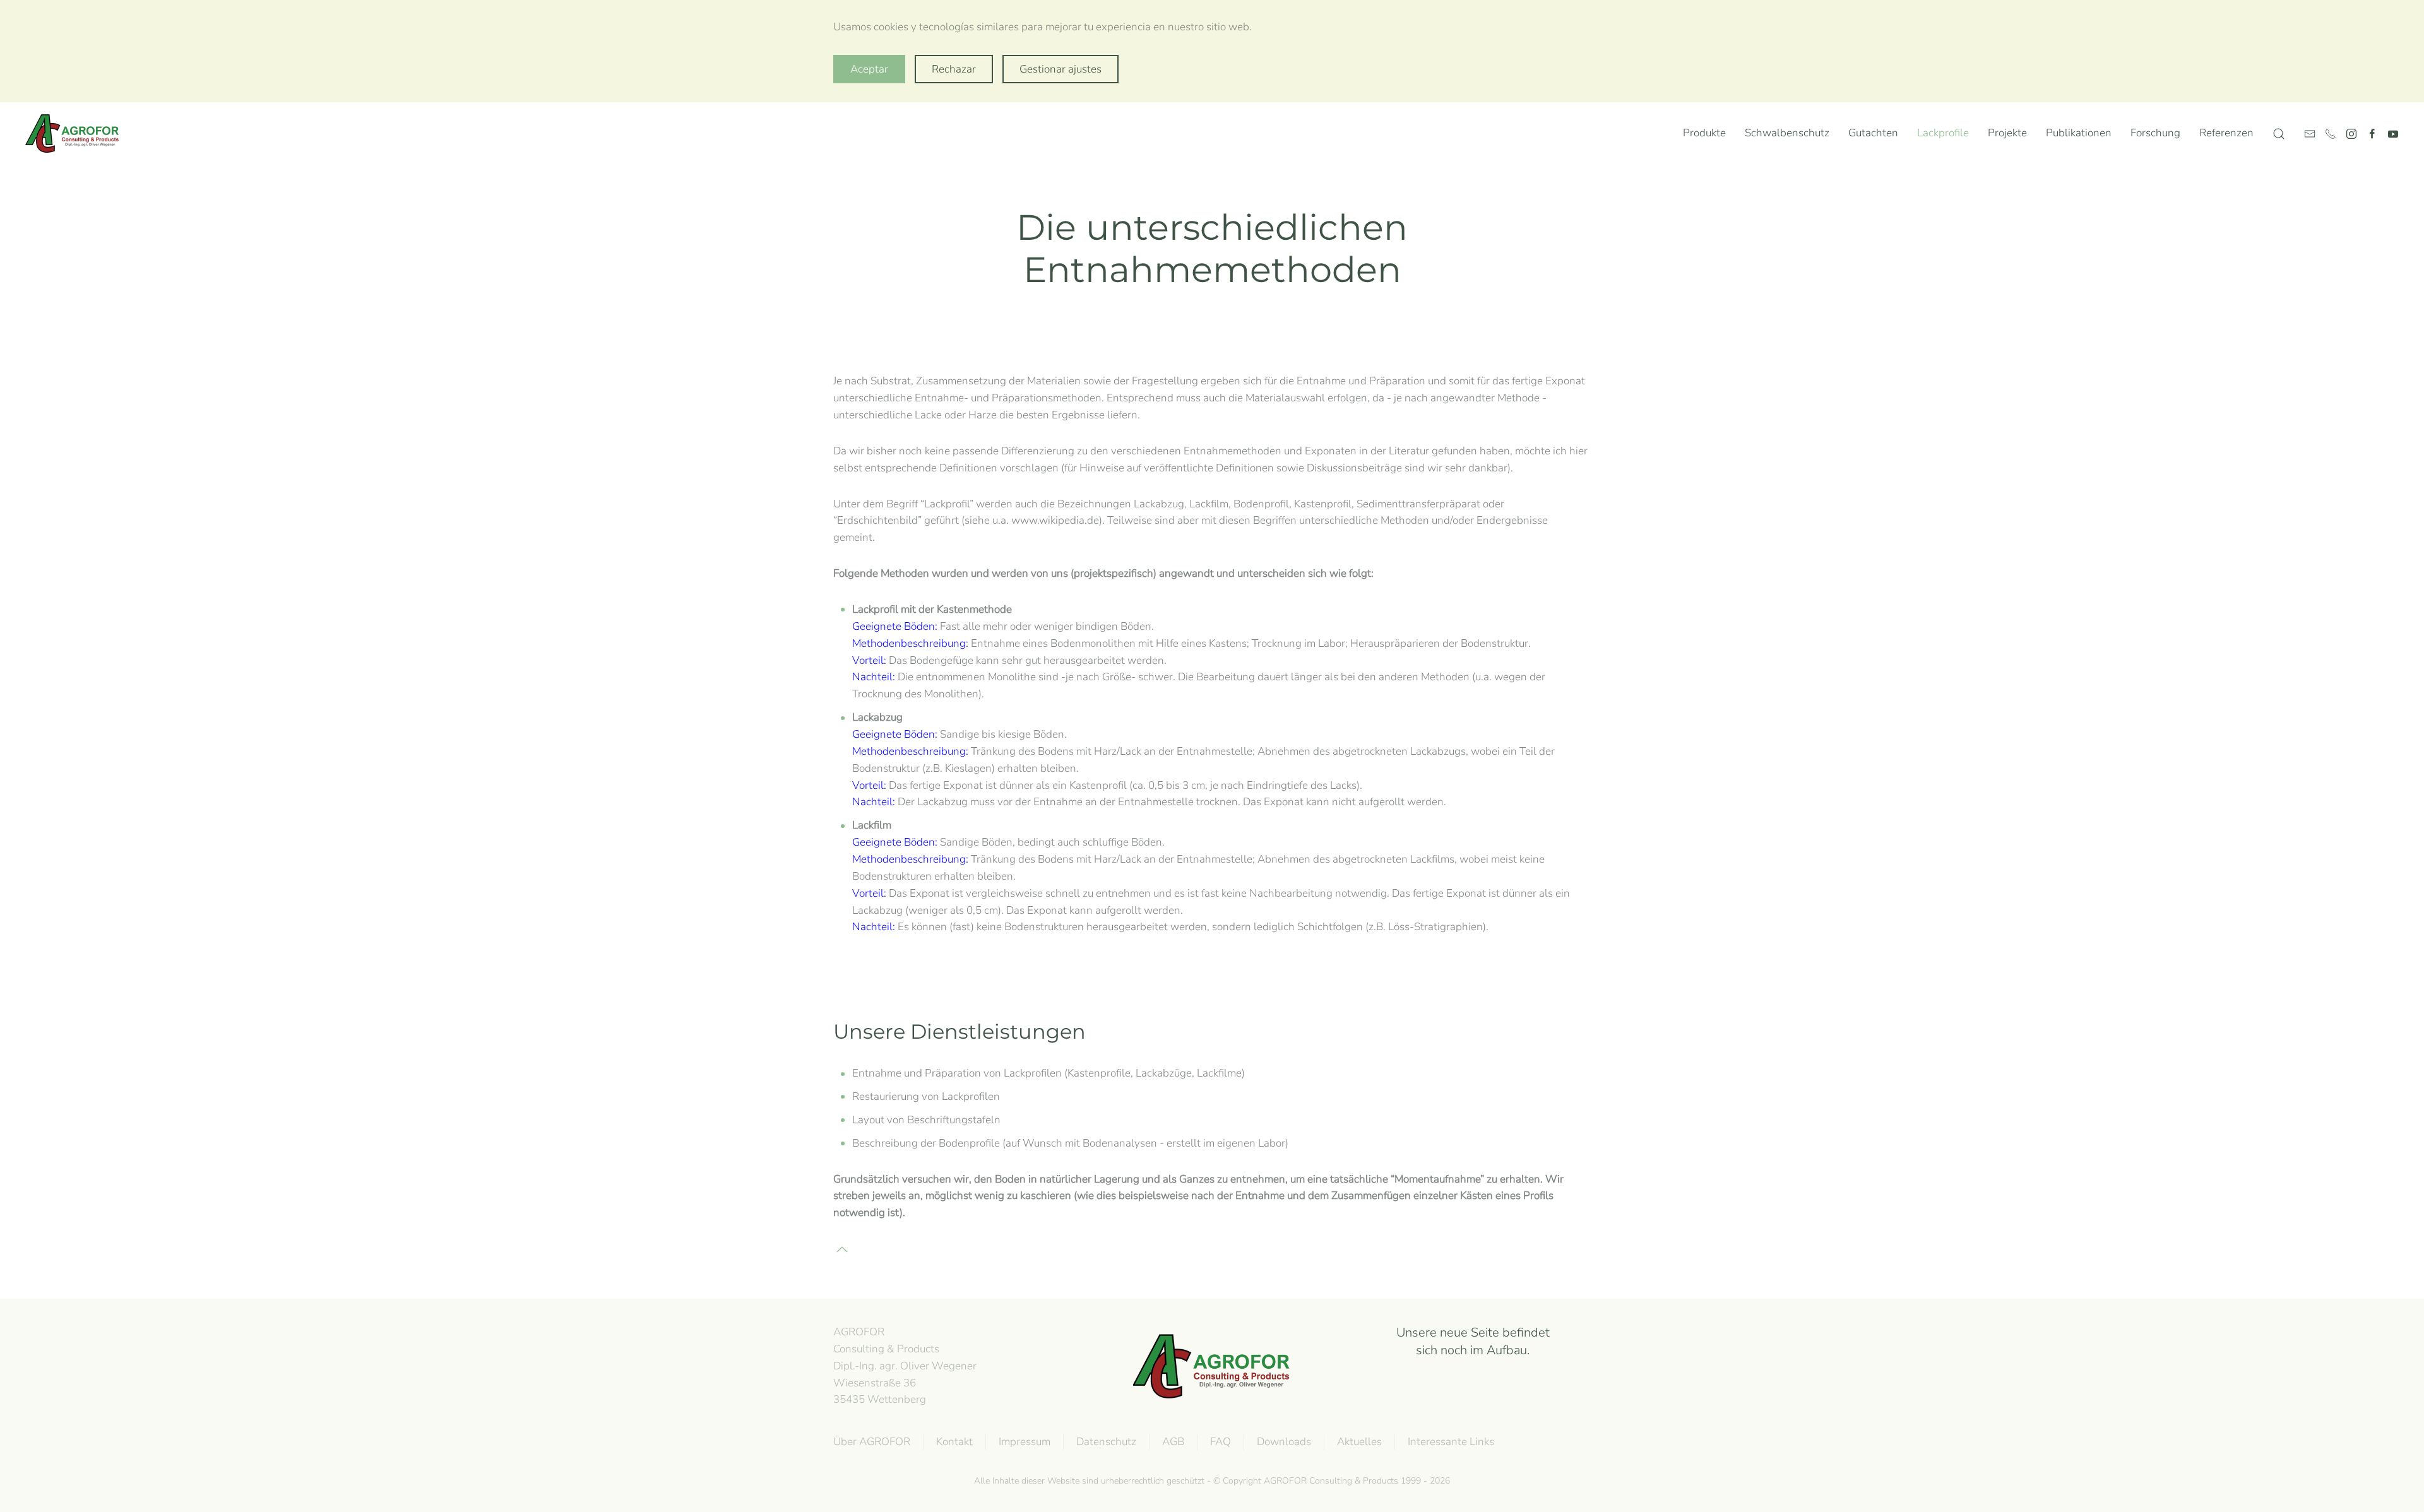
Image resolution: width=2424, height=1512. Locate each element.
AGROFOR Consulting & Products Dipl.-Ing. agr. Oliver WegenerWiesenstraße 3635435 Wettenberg (905, 1366)
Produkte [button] (1704, 133)
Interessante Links (1451, 1442)
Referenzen (2226, 133)
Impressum (1025, 1442)
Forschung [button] (2155, 133)
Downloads (1284, 1442)
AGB (1173, 1442)
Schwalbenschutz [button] (1787, 133)
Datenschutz (1106, 1442)
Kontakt (954, 1442)
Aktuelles (1359, 1442)
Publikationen (2079, 133)
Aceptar (869, 69)
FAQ (1221, 1442)
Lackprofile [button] (1943, 133)
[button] (2279, 134)
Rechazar (954, 69)
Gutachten (1873, 133)
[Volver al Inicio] (75, 134)
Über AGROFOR (872, 1442)
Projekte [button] (2007, 133)
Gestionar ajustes (1060, 69)
